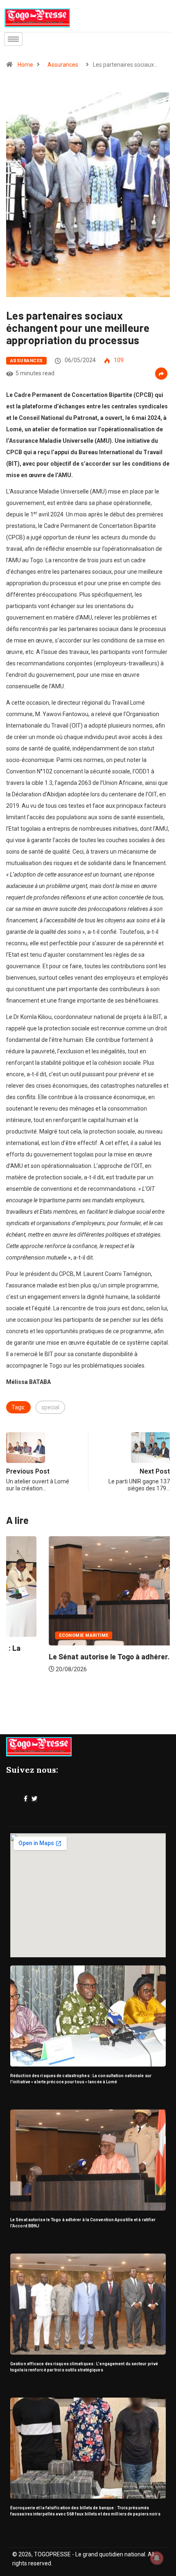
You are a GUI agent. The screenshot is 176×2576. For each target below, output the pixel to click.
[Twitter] (34, 1799)
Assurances (63, 65)
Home (25, 65)
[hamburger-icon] (13, 39)
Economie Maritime (41, 1635)
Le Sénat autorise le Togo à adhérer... (69, 1656)
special (50, 1407)
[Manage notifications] (157, 2558)
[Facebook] (26, 1799)
